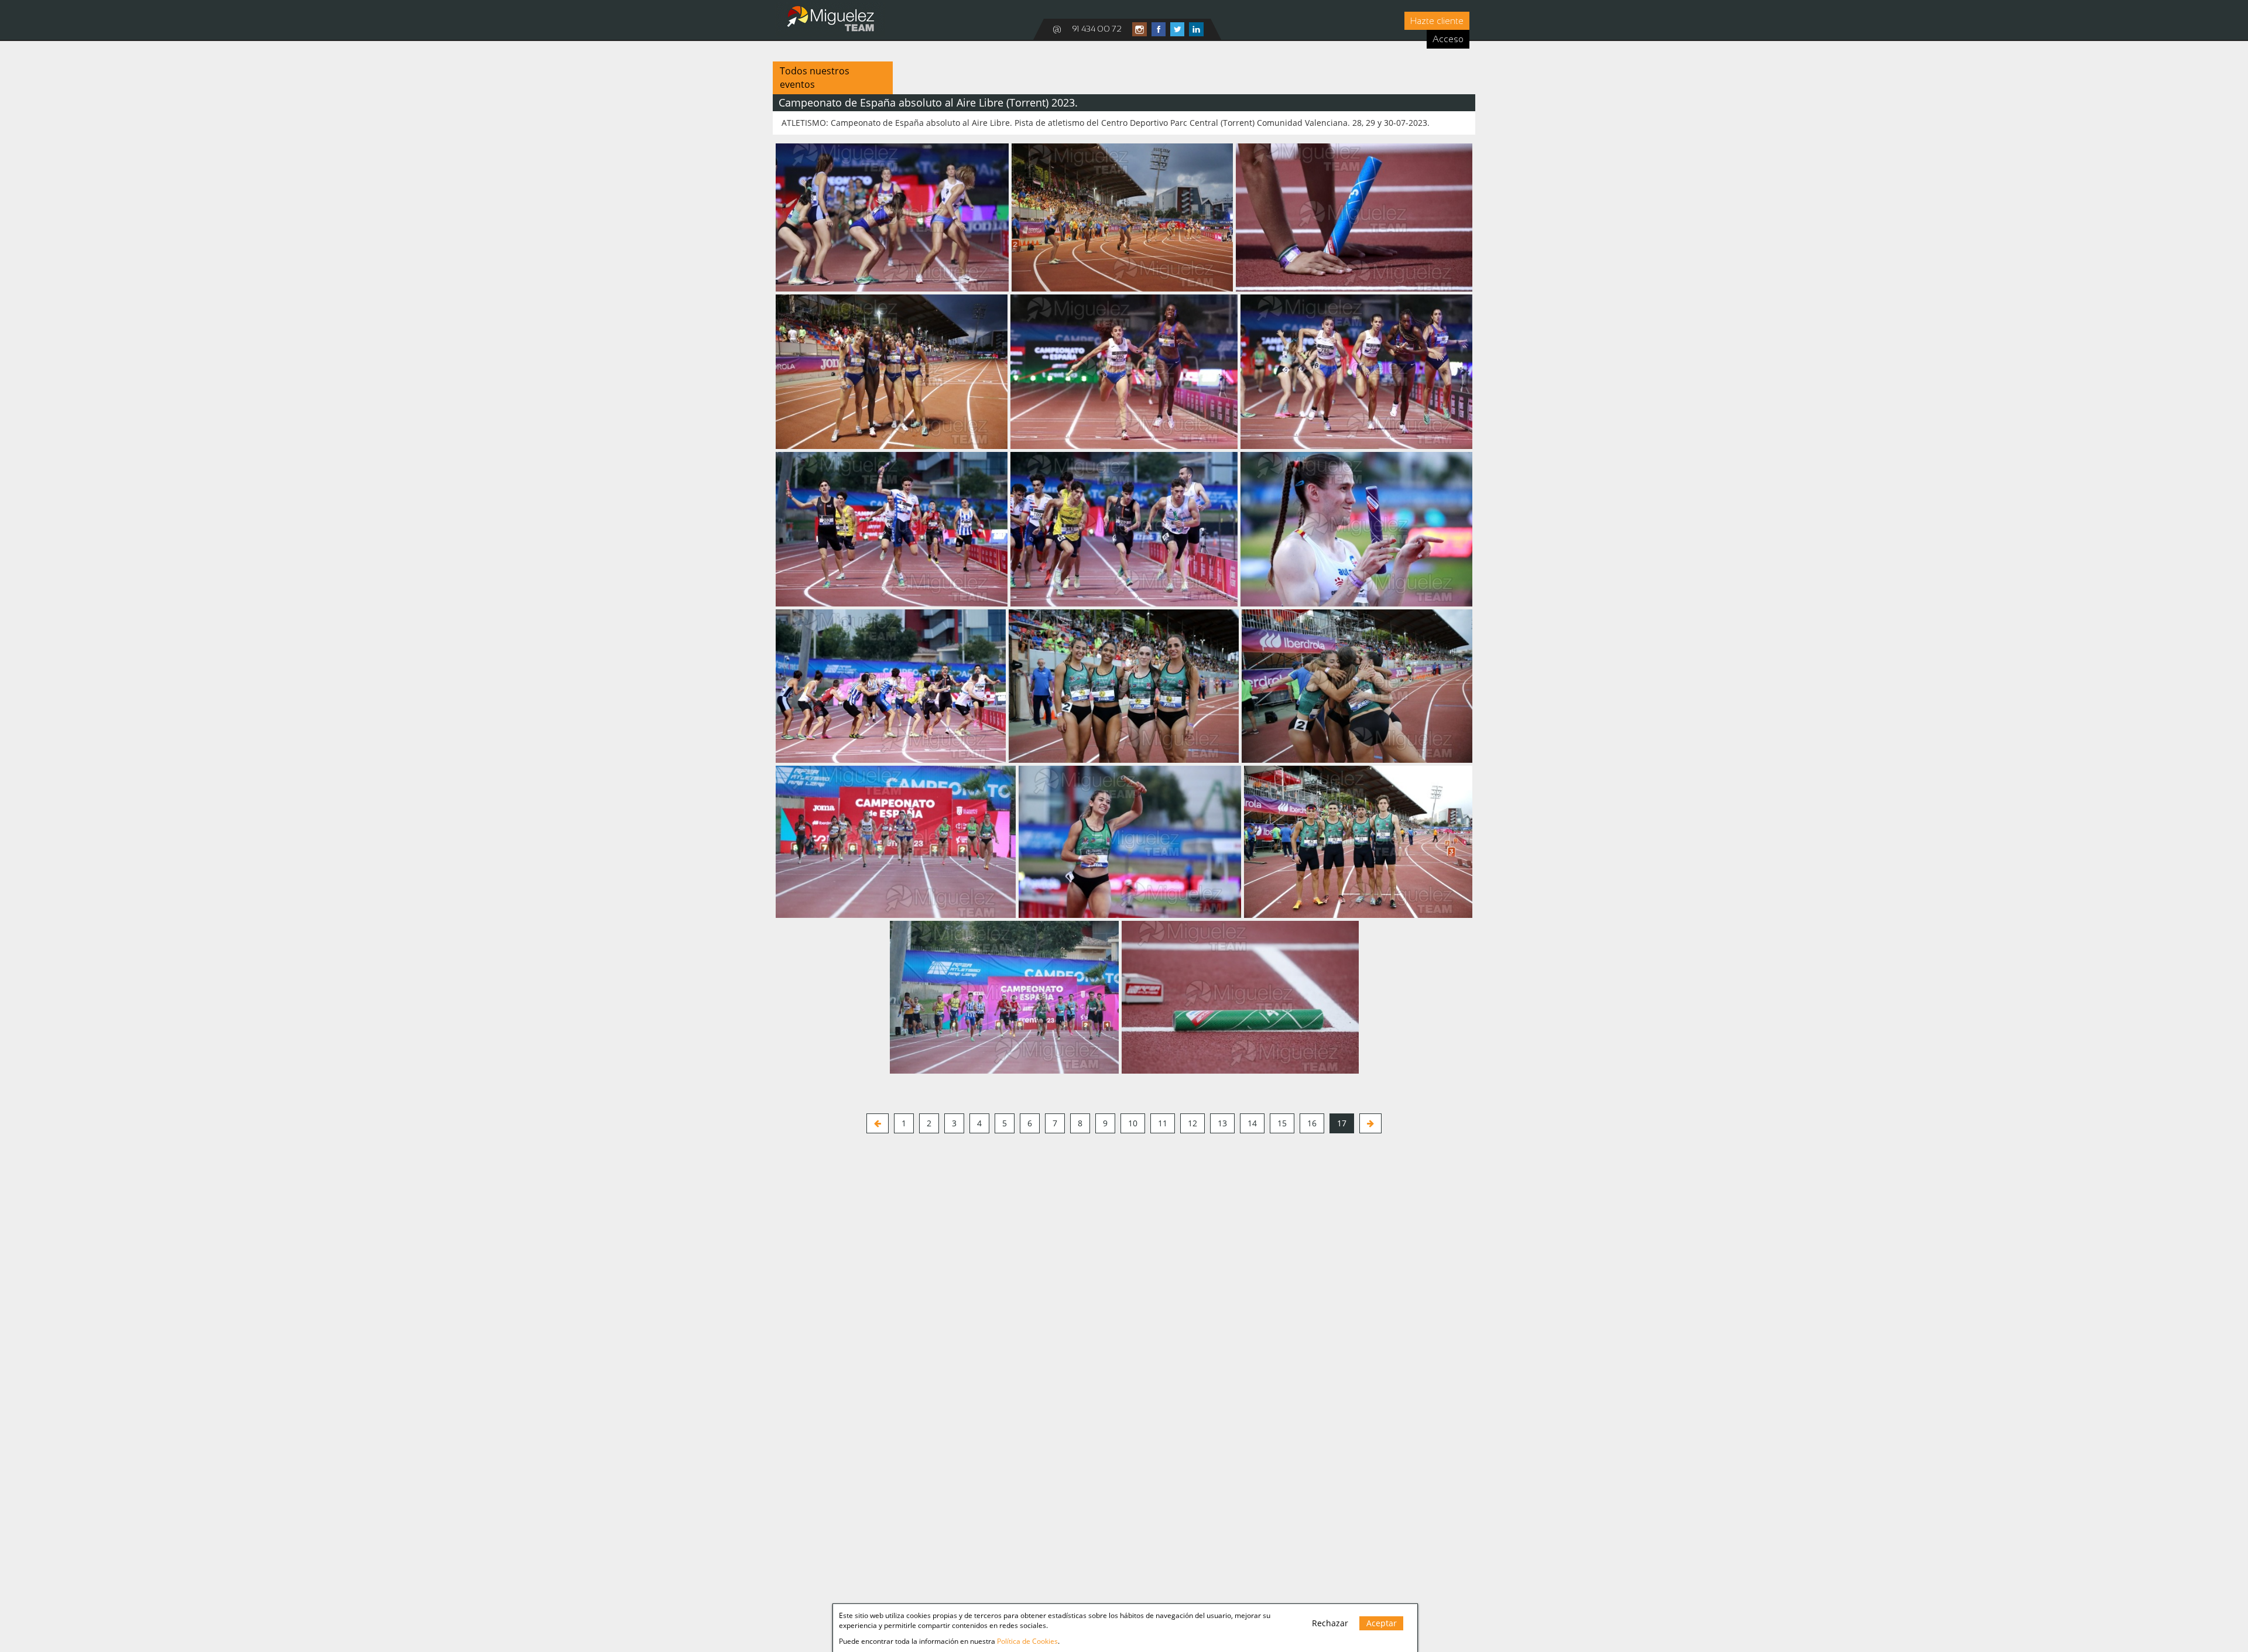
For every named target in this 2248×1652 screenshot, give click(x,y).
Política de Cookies (1027, 1641)
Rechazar (1330, 1623)
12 (1192, 1123)
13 (1222, 1123)
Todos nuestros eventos (815, 78)
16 (1312, 1123)
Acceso (1448, 39)
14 (1252, 1123)
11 (1163, 1123)
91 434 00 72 (1097, 29)
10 (1133, 1123)
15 (1282, 1123)
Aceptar (1382, 1623)
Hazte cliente (1437, 21)
